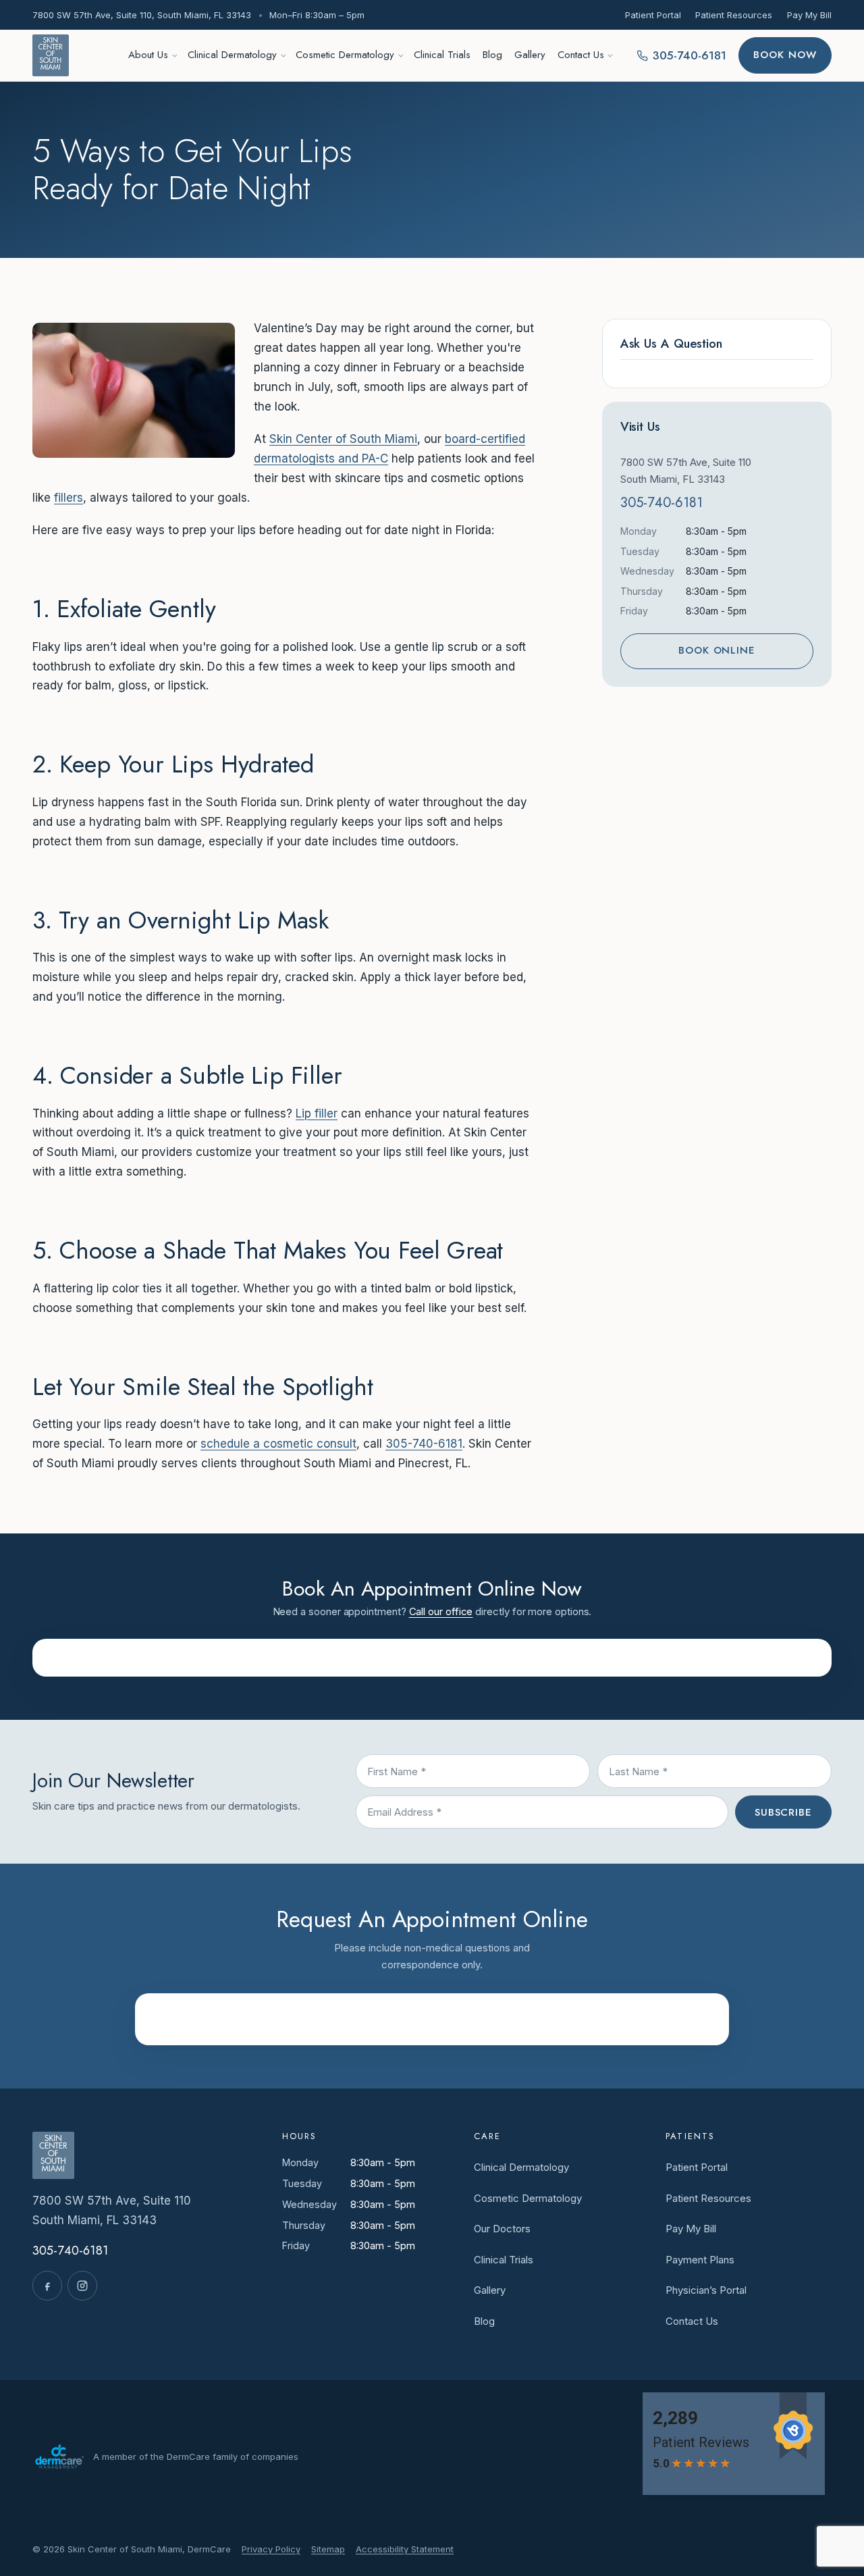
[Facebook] (47, 2286)
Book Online (717, 650)
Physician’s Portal (706, 2290)
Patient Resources (734, 15)
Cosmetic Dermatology (345, 55)
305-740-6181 (424, 1444)
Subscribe (783, 1812)
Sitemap (328, 2549)
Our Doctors (502, 2229)
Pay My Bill (809, 15)
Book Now (785, 55)
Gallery (530, 55)
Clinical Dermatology (232, 55)
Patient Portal (653, 15)
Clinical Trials (442, 55)
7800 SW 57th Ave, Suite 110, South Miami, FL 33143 (142, 15)
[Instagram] (82, 2286)
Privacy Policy (271, 2549)
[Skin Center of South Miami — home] (51, 55)
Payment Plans (700, 2260)
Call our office (441, 1611)
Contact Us (581, 55)
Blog (492, 55)
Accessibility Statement (405, 2549)
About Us (148, 55)
